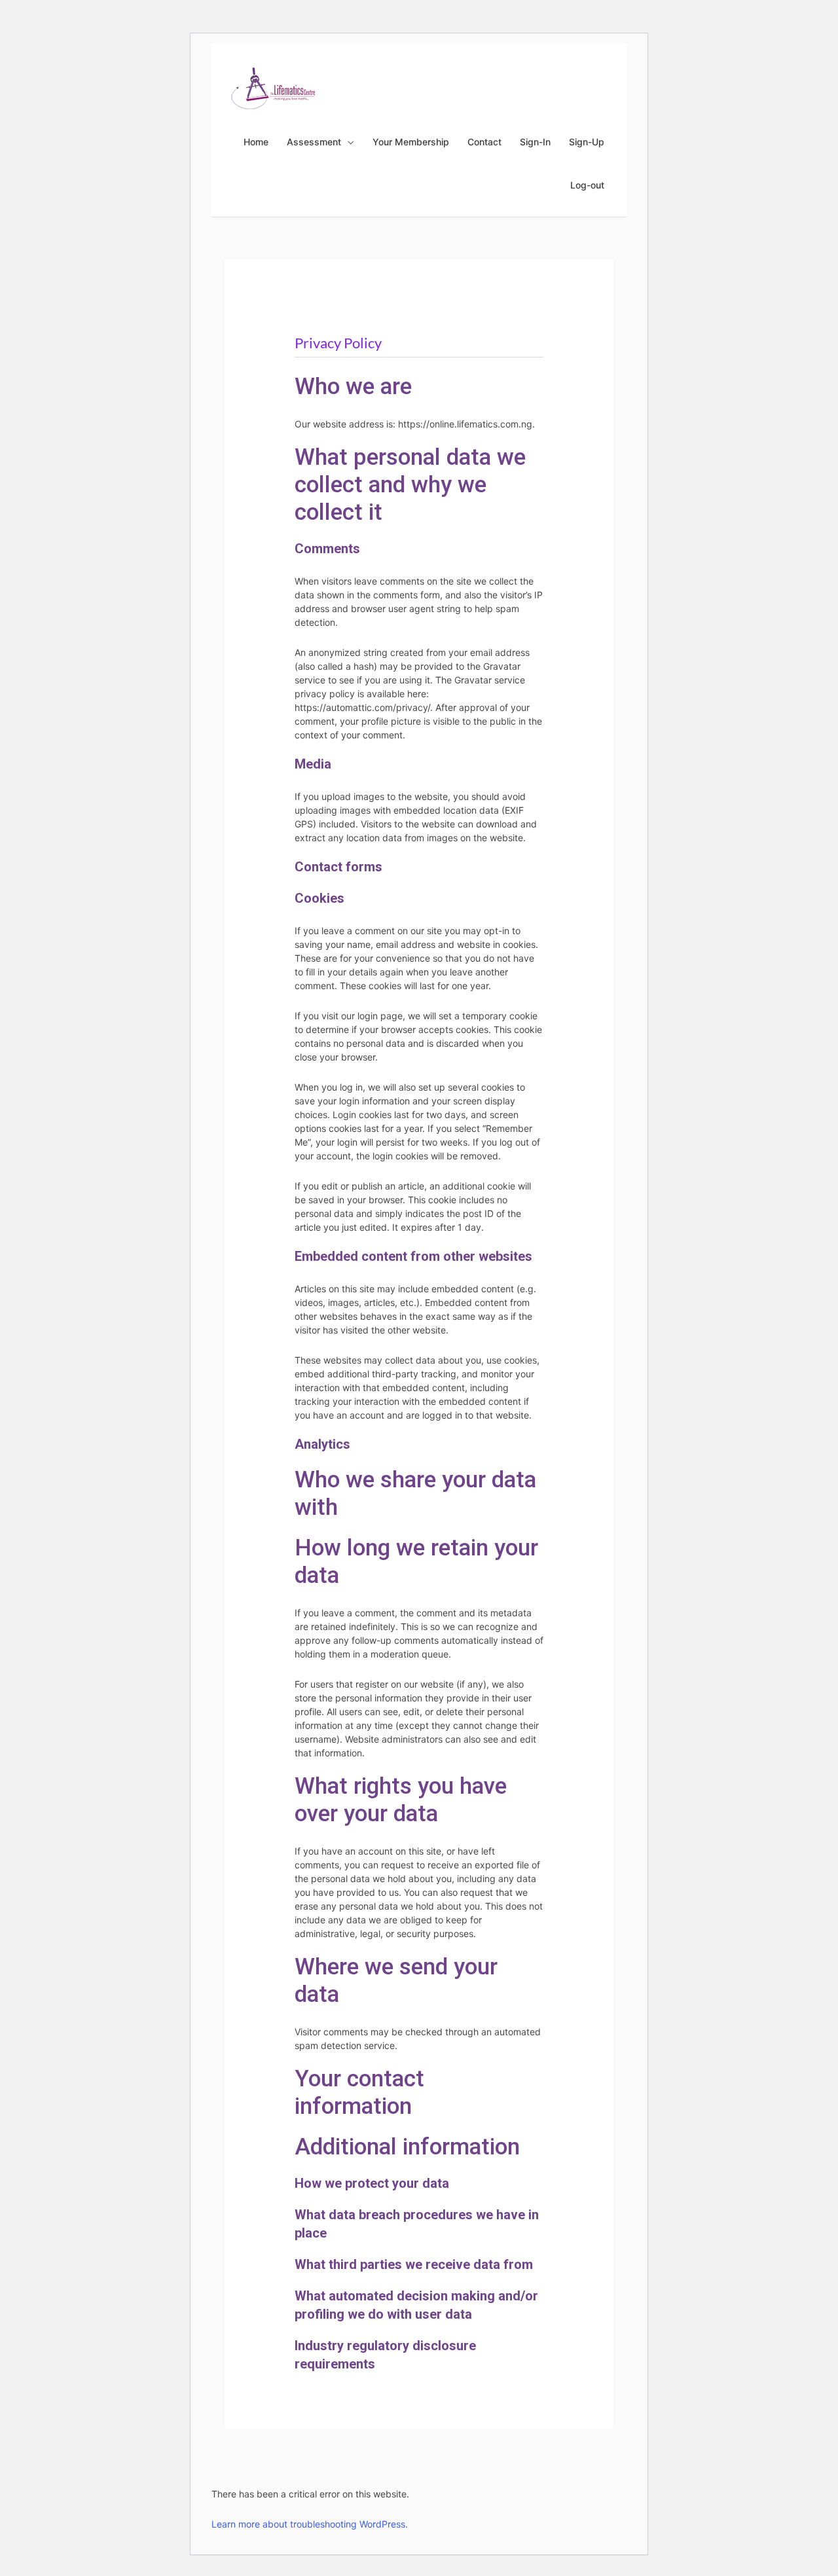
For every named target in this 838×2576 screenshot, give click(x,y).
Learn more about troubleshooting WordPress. (310, 2524)
